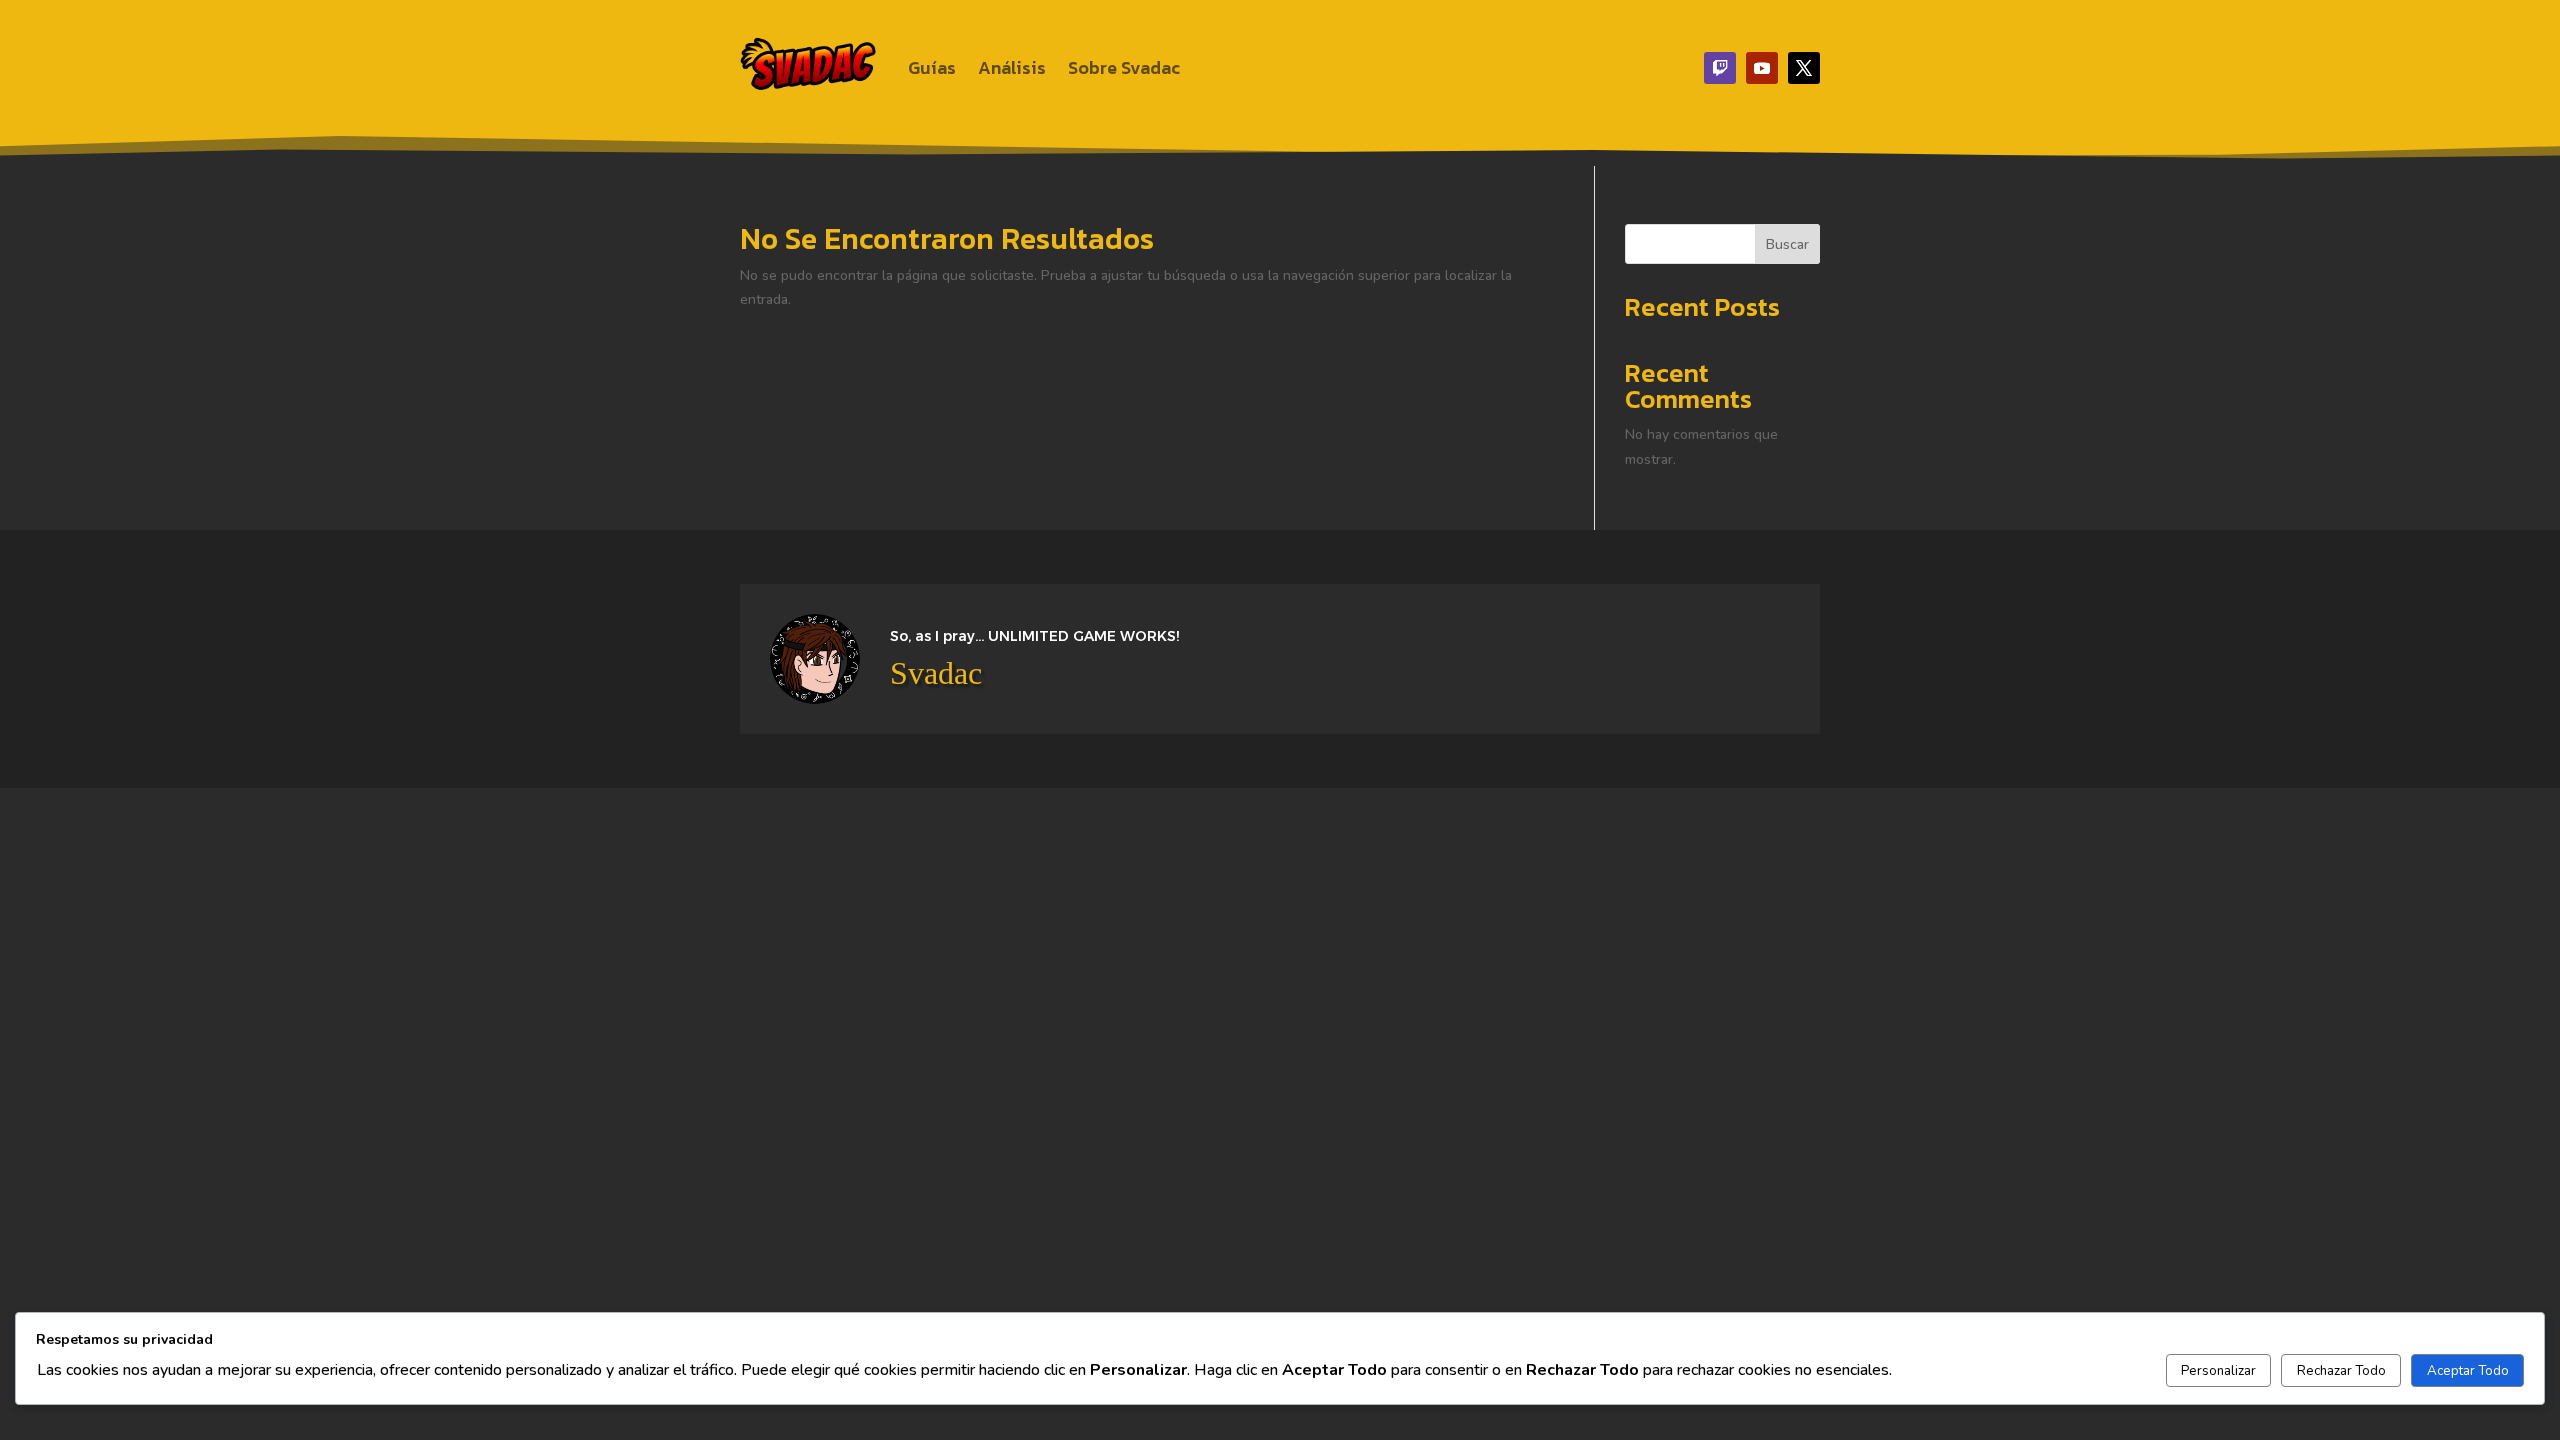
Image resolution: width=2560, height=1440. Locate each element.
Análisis (1012, 67)
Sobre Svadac (1124, 67)
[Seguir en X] (1804, 68)
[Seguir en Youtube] (1762, 68)
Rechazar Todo (2341, 1371)
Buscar (1787, 244)
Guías (932, 67)
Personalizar (2218, 1371)
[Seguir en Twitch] (1720, 68)
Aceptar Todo (2468, 1371)
